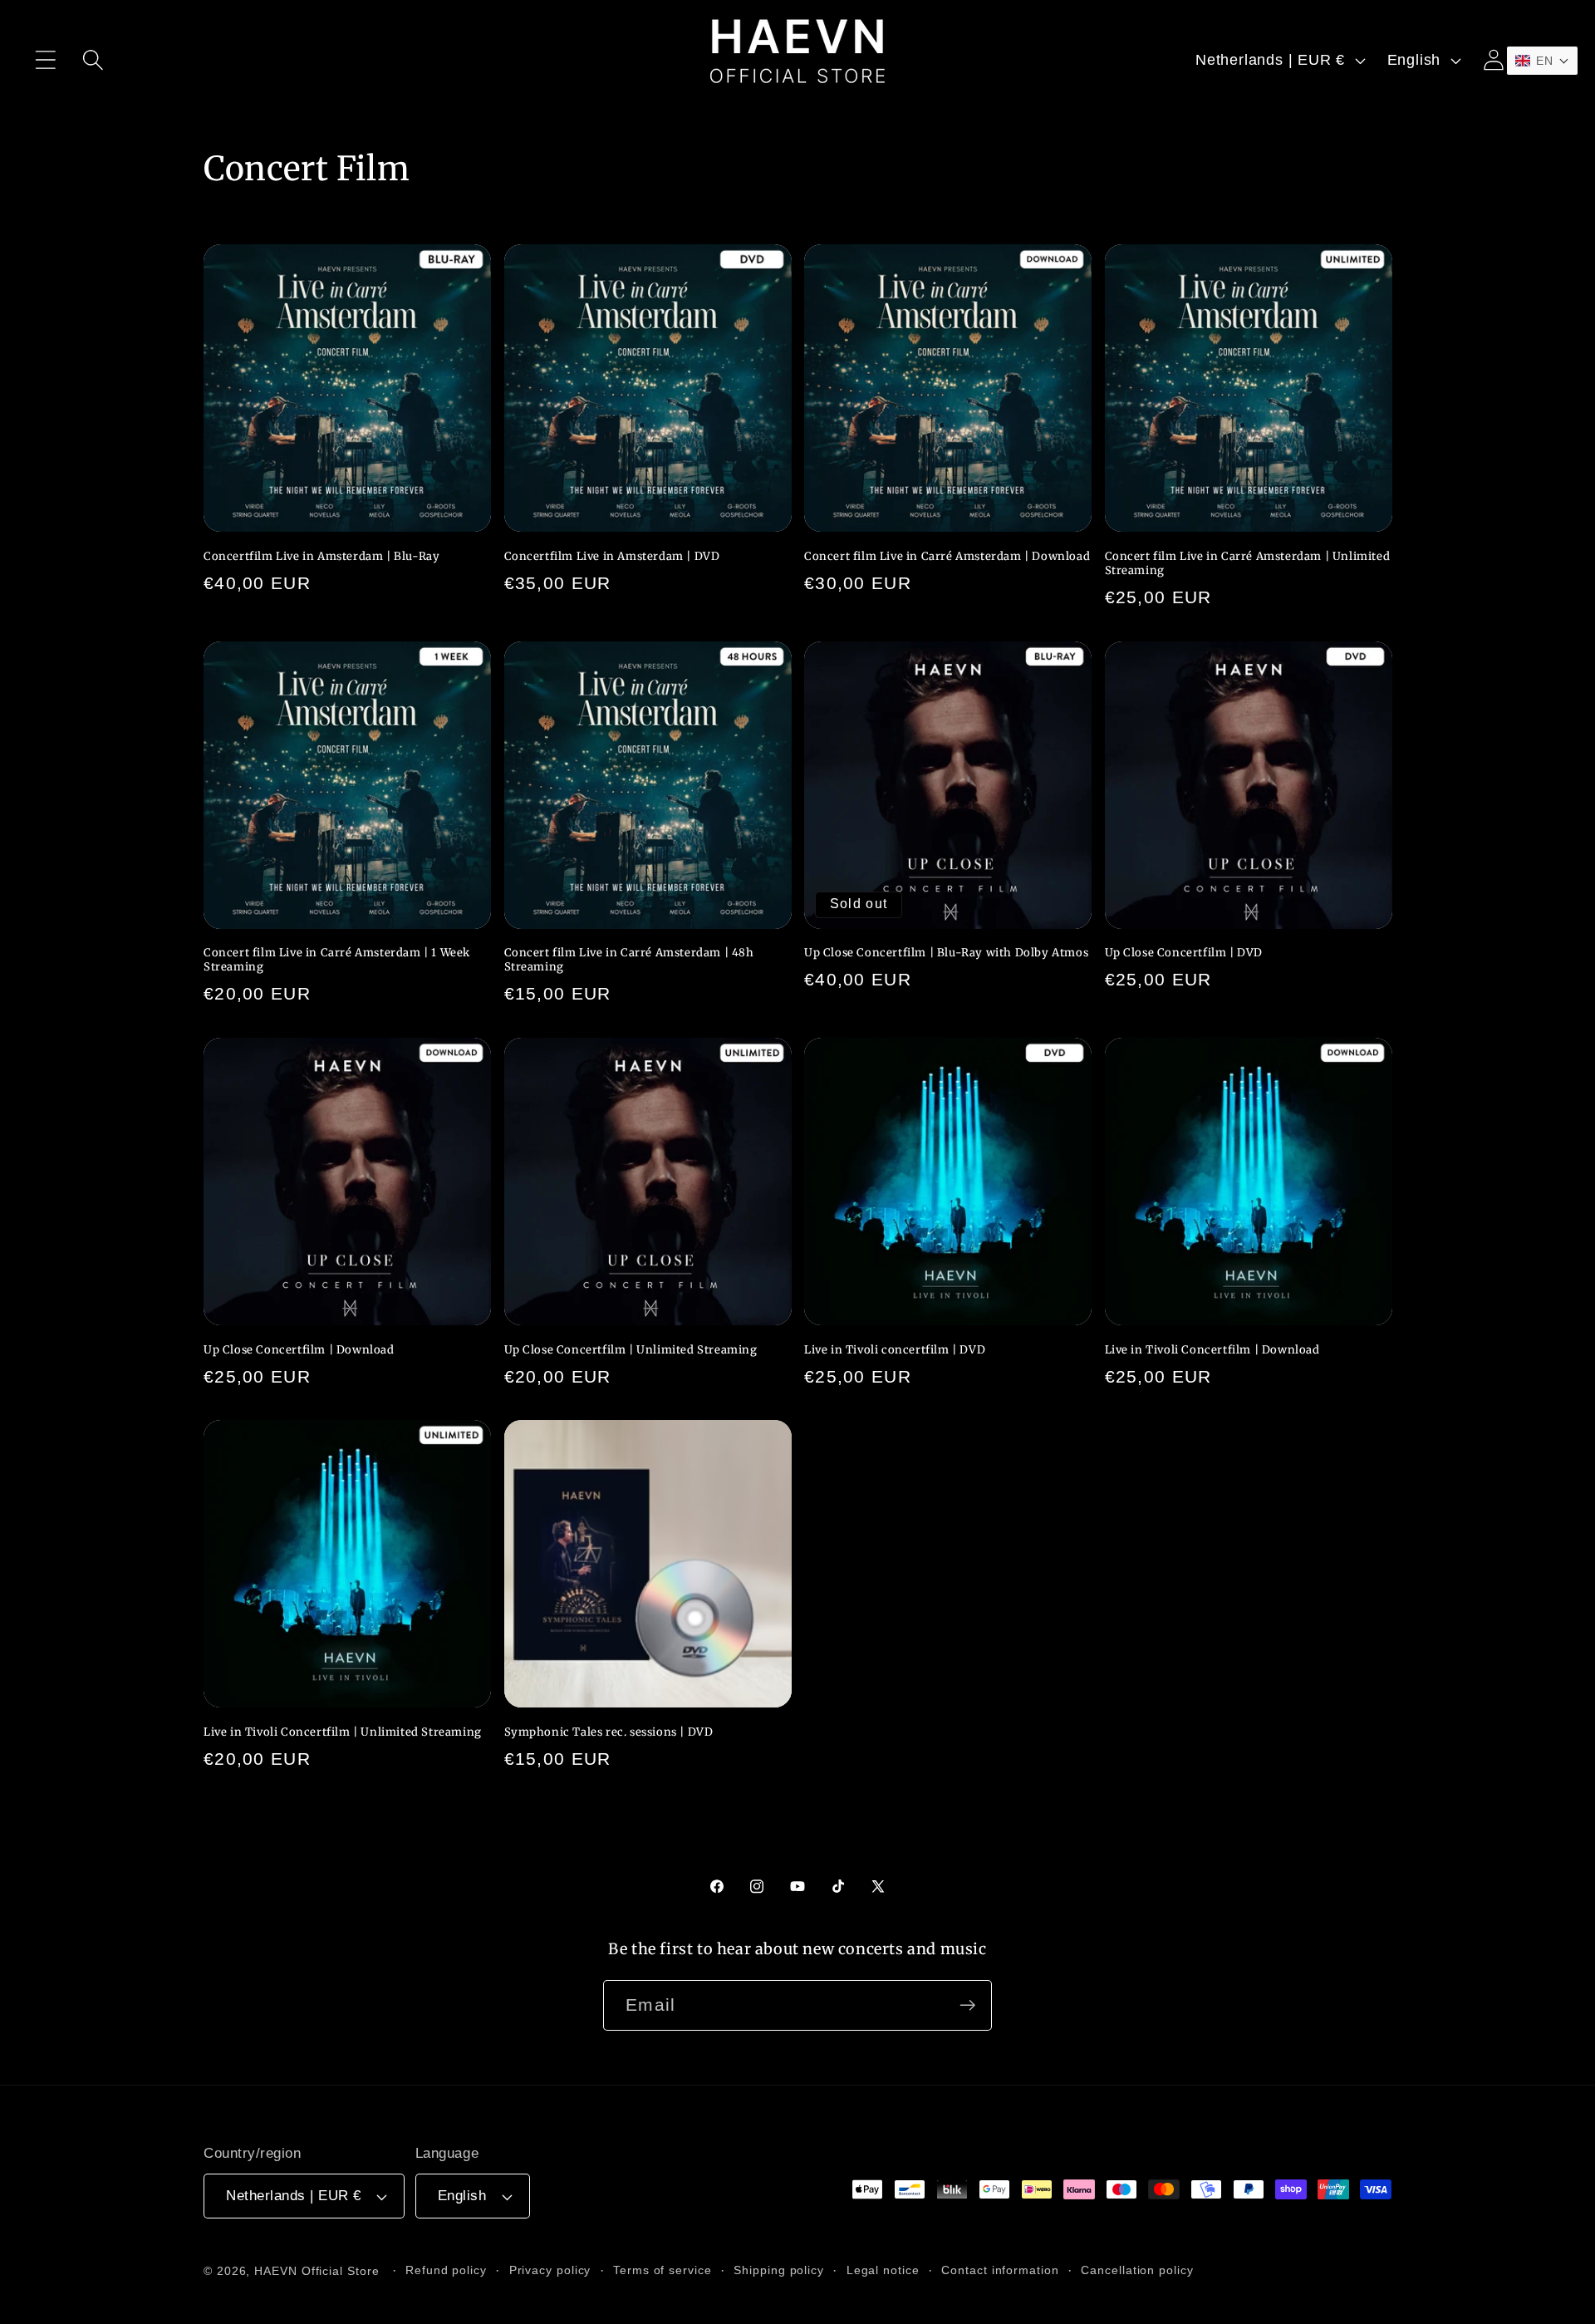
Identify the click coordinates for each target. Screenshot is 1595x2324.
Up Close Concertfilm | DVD (1184, 953)
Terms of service (663, 2270)
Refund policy (446, 2270)
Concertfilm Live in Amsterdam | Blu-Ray (321, 557)
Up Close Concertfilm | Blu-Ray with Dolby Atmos (946, 953)
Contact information (1000, 2270)
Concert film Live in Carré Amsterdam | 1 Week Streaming (337, 960)
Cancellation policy (1137, 2270)
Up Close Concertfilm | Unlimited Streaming (631, 1350)
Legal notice (883, 2270)
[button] (45, 60)
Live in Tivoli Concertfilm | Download (1212, 1350)
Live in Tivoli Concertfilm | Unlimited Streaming (343, 1732)
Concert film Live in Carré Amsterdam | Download (947, 557)
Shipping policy (779, 2270)
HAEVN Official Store (317, 2271)
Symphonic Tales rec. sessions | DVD (609, 1732)
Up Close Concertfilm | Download (299, 1350)
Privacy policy (550, 2270)
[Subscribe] (967, 2005)
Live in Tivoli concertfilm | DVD (895, 1350)
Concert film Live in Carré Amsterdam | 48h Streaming (629, 960)
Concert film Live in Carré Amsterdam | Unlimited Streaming (1248, 564)
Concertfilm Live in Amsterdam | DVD (612, 557)
